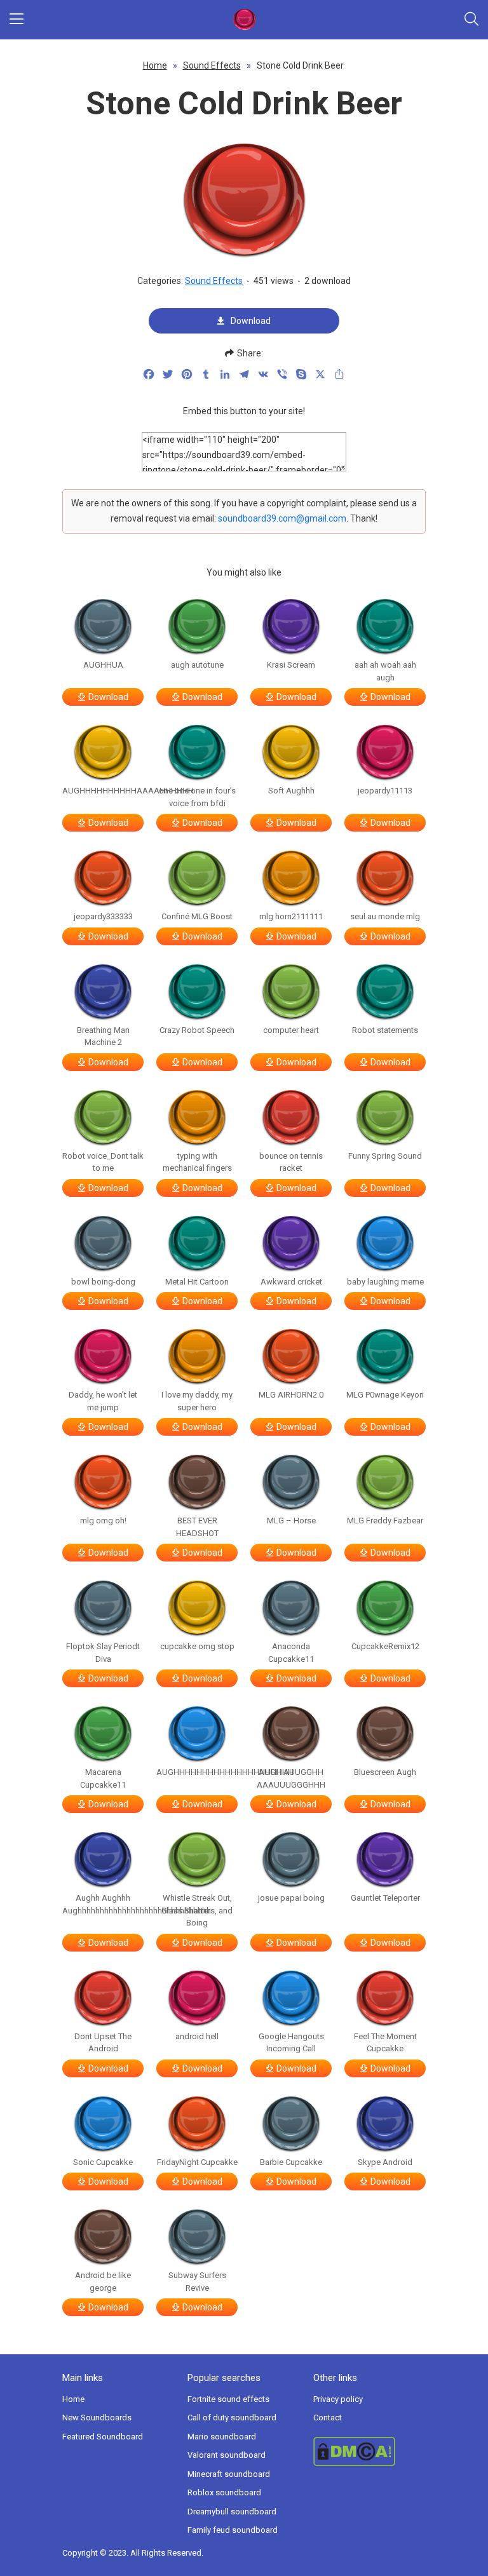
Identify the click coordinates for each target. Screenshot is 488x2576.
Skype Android (385, 2162)
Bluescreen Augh (385, 1772)
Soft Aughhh (291, 791)
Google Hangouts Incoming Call (291, 2043)
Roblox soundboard (224, 2492)
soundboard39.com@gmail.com (282, 518)
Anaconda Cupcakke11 (291, 1653)
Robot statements (385, 1030)
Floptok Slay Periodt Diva (103, 1653)
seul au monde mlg (385, 916)
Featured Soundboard (103, 2437)
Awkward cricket (291, 1282)
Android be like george (103, 2282)
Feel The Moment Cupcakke (385, 2043)
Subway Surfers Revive (197, 2282)
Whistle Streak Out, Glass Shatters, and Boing (197, 1910)
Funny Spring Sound (385, 1156)
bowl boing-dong (103, 1282)
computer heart (291, 1030)
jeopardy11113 (385, 791)
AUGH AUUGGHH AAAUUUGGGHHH (291, 1778)
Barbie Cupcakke (291, 2162)
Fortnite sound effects (228, 2399)
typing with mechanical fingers (197, 1162)
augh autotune (197, 665)
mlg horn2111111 (291, 916)
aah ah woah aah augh (385, 671)
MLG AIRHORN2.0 (291, 1395)
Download (251, 321)
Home (155, 65)
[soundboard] (244, 20)
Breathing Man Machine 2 (103, 1036)
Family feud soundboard (233, 2530)
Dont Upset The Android (103, 2043)
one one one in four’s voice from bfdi (197, 797)
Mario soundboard (222, 2437)
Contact (328, 2418)
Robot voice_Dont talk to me (103, 1162)
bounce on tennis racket (291, 1162)
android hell (197, 2036)
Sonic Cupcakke (103, 2162)
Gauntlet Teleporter (385, 1898)
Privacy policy (338, 2399)
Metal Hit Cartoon (197, 1282)
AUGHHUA (103, 665)
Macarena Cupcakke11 (103, 1778)
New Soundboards (97, 2418)
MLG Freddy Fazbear (385, 1521)
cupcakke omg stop (197, 1646)
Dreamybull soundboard (232, 2512)
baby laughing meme (385, 1282)
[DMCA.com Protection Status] (369, 2451)
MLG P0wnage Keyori (385, 1395)
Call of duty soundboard (232, 2418)
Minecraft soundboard (229, 2474)
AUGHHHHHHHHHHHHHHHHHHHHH (197, 1772)
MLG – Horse (291, 1521)
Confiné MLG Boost (197, 916)
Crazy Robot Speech (197, 1030)
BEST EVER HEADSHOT (197, 1527)
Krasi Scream (291, 665)
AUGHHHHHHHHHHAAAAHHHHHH (103, 791)
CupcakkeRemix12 (385, 1646)
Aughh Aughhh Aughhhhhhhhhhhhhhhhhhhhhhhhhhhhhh (103, 1904)
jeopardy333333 (103, 916)
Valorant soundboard (227, 2455)
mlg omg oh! (103, 1521)
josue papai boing (291, 1898)
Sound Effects (212, 65)
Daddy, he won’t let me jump (103, 1401)
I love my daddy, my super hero (197, 1401)
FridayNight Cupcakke (197, 2162)
